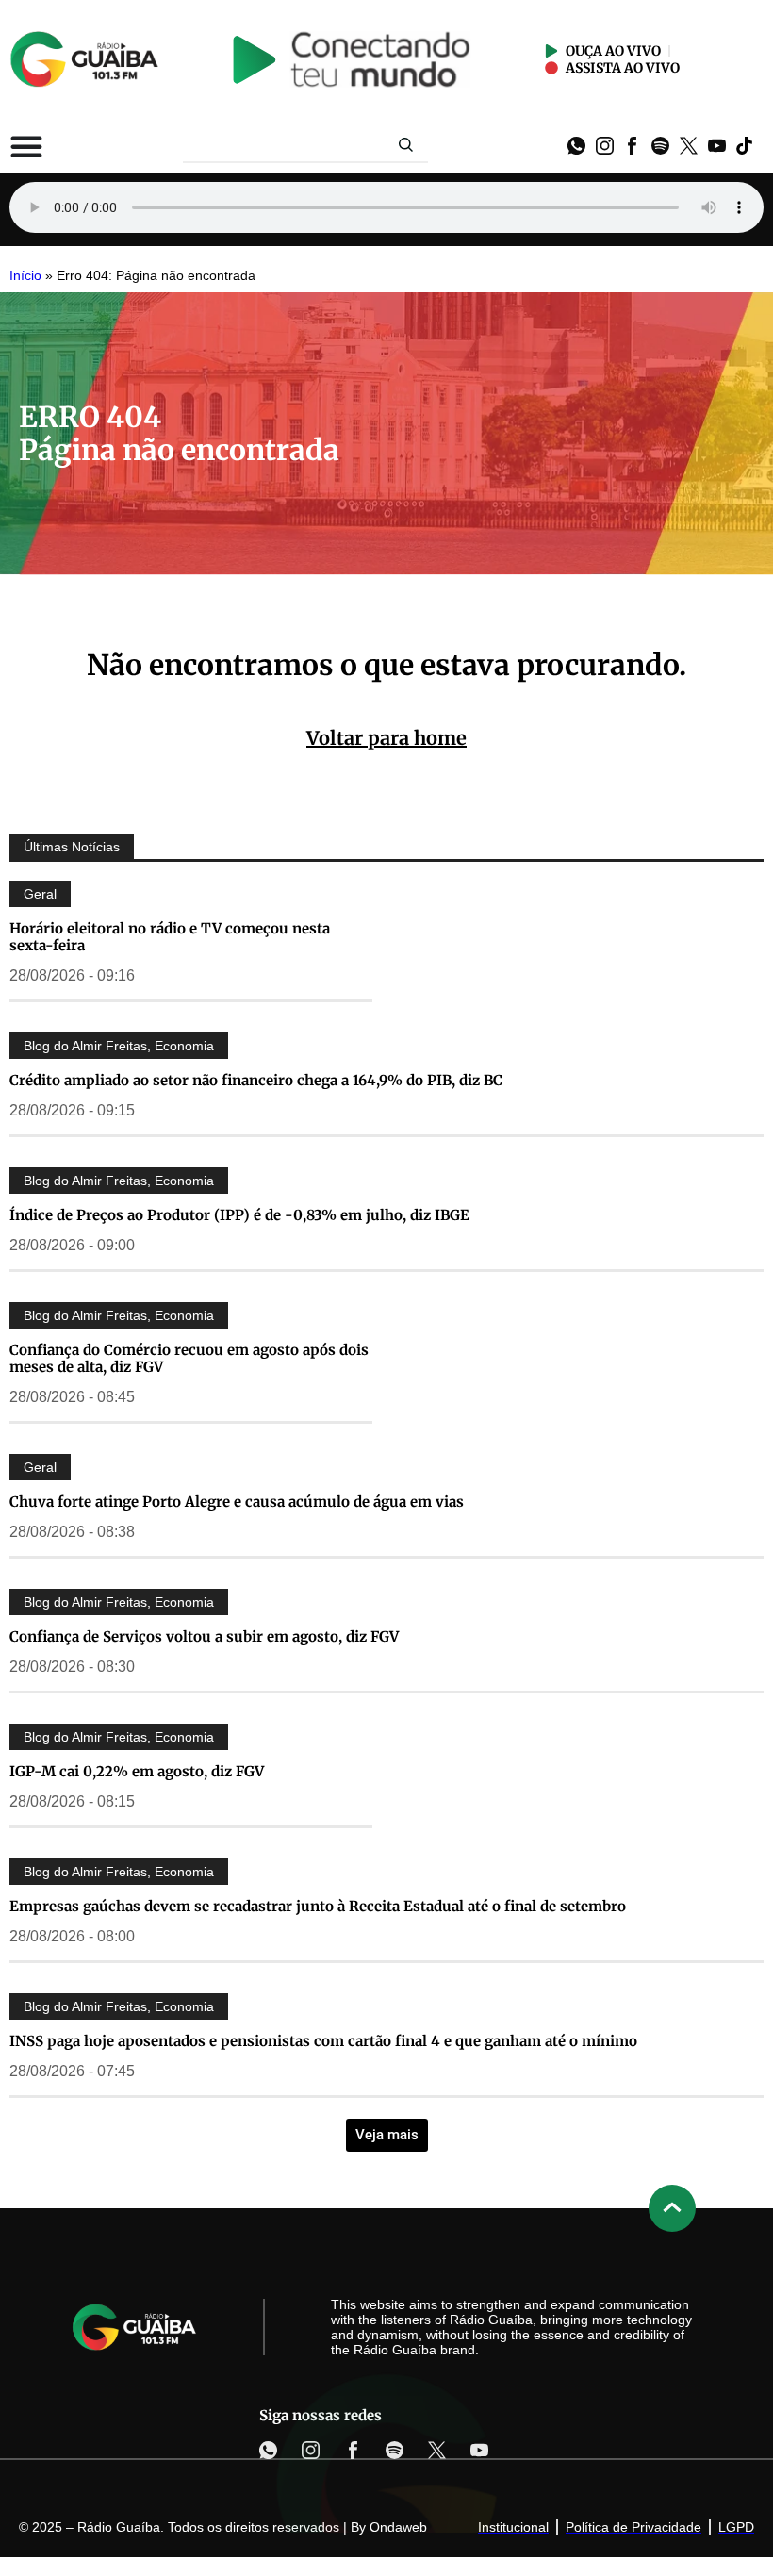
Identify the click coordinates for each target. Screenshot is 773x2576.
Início (25, 276)
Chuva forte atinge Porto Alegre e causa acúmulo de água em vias (237, 1502)
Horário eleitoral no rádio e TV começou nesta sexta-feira (170, 937)
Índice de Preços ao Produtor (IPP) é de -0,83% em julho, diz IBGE (239, 1215)
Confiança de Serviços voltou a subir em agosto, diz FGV (204, 1636)
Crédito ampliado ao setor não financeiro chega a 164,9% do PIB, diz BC (256, 1080)
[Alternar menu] (26, 146)
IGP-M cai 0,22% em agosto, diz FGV (137, 1771)
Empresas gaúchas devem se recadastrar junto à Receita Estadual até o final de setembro (318, 1906)
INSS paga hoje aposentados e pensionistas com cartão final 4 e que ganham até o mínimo (323, 2041)
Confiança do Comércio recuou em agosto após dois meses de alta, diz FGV (189, 1358)
